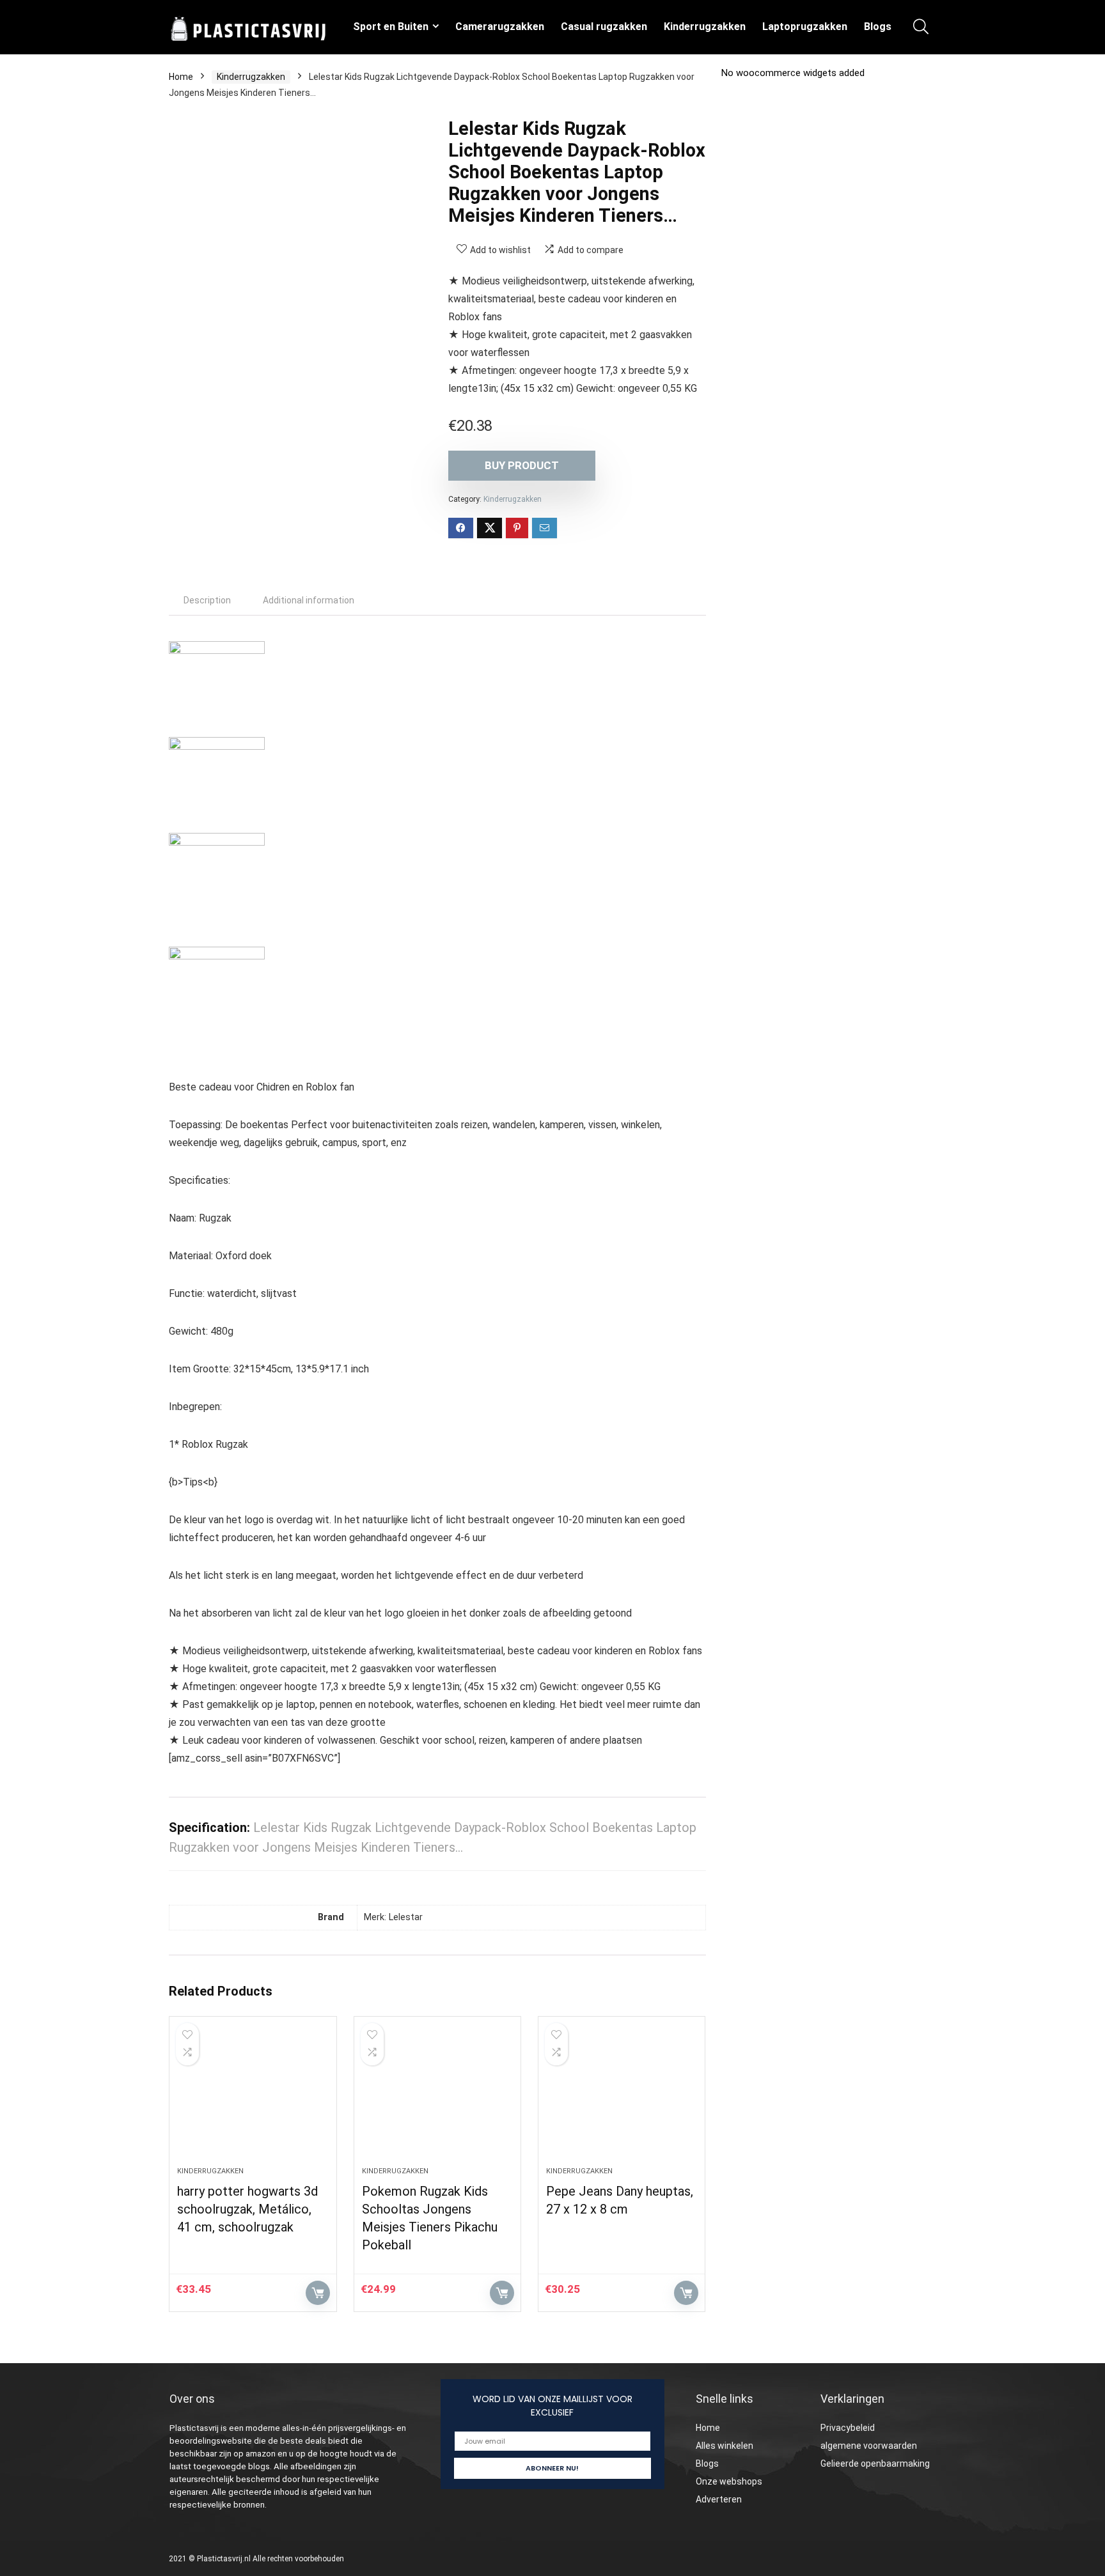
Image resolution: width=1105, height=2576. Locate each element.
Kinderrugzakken (705, 27)
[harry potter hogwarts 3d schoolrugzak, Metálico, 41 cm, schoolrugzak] (253, 2098)
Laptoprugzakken (805, 27)
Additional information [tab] (309, 600)
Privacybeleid (848, 2428)
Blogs (878, 27)
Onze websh (721, 2481)
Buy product (522, 465)
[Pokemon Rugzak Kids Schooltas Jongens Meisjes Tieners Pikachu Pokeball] (437, 2098)
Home (181, 77)
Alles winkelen (725, 2446)
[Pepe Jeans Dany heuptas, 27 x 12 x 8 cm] (622, 2098)
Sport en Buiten (391, 27)
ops (755, 2481)
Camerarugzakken (500, 27)
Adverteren (719, 2499)
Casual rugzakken (604, 27)
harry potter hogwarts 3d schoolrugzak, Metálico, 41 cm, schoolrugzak (247, 2209)
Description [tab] (207, 600)
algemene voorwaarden (869, 2446)
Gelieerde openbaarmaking (875, 2463)
